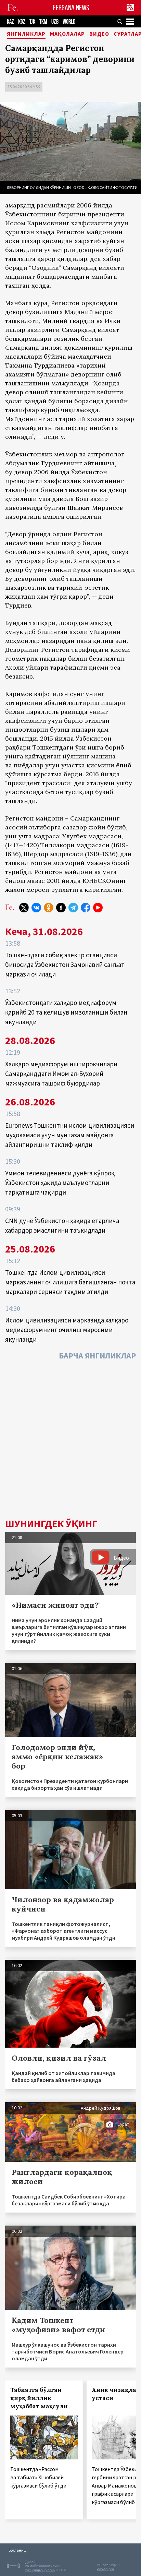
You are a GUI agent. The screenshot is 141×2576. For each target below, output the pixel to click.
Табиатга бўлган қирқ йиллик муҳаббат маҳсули (39, 2398)
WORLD (69, 22)
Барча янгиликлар (97, 1356)
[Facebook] (86, 908)
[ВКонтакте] (36, 908)
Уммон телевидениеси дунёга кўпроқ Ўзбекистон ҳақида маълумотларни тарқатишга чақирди (60, 1183)
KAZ (10, 22)
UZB (55, 22)
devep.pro (106, 2569)
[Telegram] (73, 908)
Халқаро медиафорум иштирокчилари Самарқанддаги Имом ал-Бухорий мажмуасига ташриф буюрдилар (61, 1074)
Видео (99, 34)
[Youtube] (98, 908)
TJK (32, 22)
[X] (24, 908)
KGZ (22, 22)
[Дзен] (61, 908)
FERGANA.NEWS (71, 8)
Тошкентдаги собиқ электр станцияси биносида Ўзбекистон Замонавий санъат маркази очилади (65, 964)
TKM (43, 22)
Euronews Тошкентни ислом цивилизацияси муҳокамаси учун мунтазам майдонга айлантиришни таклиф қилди (70, 1135)
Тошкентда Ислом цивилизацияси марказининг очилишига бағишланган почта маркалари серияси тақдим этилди (70, 1282)
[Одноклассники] (49, 908)
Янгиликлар (26, 34)
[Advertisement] (70, 1441)
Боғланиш (18, 2550)
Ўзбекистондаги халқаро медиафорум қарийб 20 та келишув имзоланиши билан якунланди (66, 1012)
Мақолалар (67, 34)
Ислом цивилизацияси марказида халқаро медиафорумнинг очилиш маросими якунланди (67, 1330)
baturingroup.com (40, 2570)
